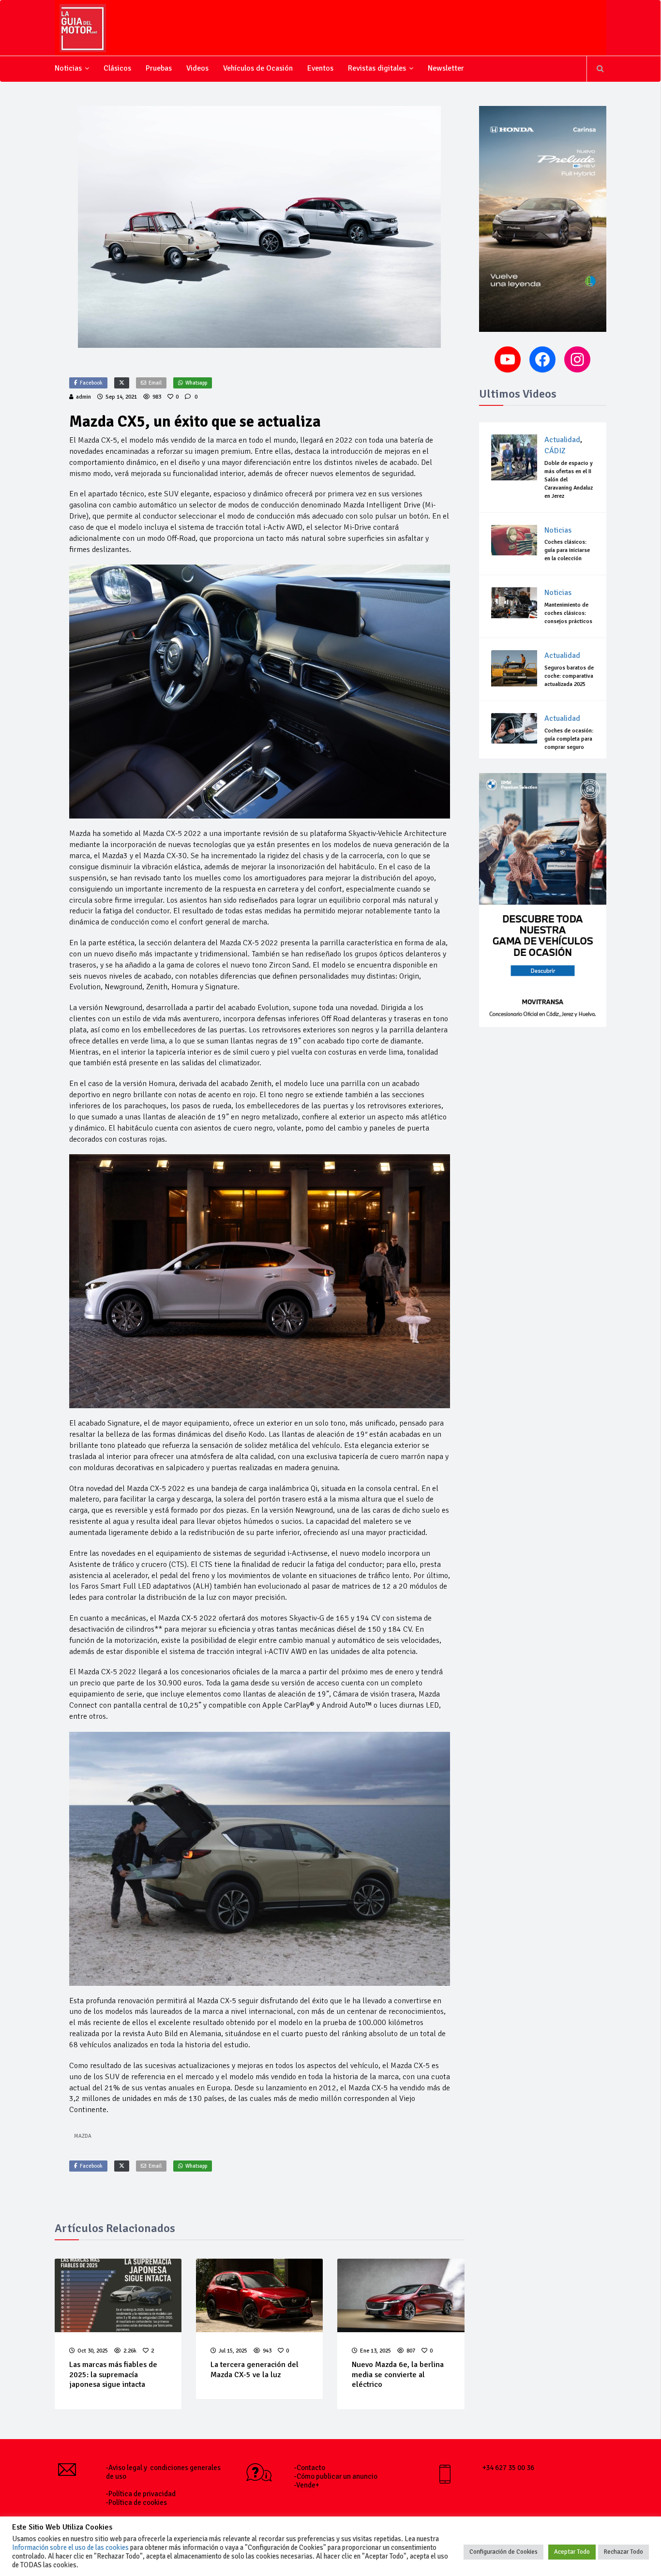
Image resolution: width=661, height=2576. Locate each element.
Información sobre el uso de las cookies (70, 2547)
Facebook (91, 383)
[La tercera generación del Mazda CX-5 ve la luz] (259, 2295)
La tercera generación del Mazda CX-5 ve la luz (255, 2370)
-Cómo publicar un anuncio (336, 2476)
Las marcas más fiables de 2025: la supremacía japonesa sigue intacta (113, 2375)
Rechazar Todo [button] (623, 2552)
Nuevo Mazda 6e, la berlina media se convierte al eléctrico (398, 2375)
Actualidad (562, 440)
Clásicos (117, 68)
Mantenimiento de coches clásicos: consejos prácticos (568, 613)
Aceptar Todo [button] (572, 2552)
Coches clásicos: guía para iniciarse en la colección (567, 550)
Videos (197, 68)
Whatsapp (196, 383)
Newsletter (446, 68)
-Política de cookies (136, 2502)
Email (155, 383)
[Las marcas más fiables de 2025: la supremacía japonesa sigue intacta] (118, 2295)
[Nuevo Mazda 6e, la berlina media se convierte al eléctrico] (401, 2295)
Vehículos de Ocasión (258, 68)
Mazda (83, 2136)
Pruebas (159, 68)
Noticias (68, 68)
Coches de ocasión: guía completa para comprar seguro (569, 739)
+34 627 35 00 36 (508, 2468)
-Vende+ (307, 2485)
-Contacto (310, 2468)
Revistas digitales (377, 68)
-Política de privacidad (141, 2494)
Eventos (320, 68)
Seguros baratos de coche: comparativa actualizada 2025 (569, 676)
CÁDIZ (555, 451)
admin (83, 397)
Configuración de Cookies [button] (503, 2552)
